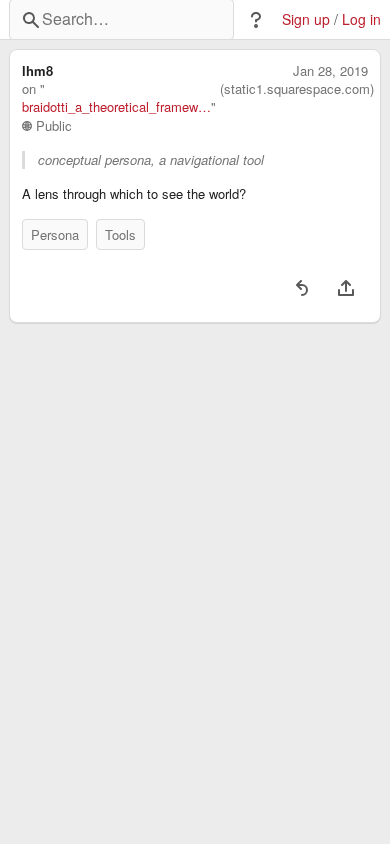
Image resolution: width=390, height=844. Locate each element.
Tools (120, 234)
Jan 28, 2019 (330, 71)
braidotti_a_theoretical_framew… (116, 107)
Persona (55, 234)
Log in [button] (361, 19)
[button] (256, 20)
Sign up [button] (306, 19)
